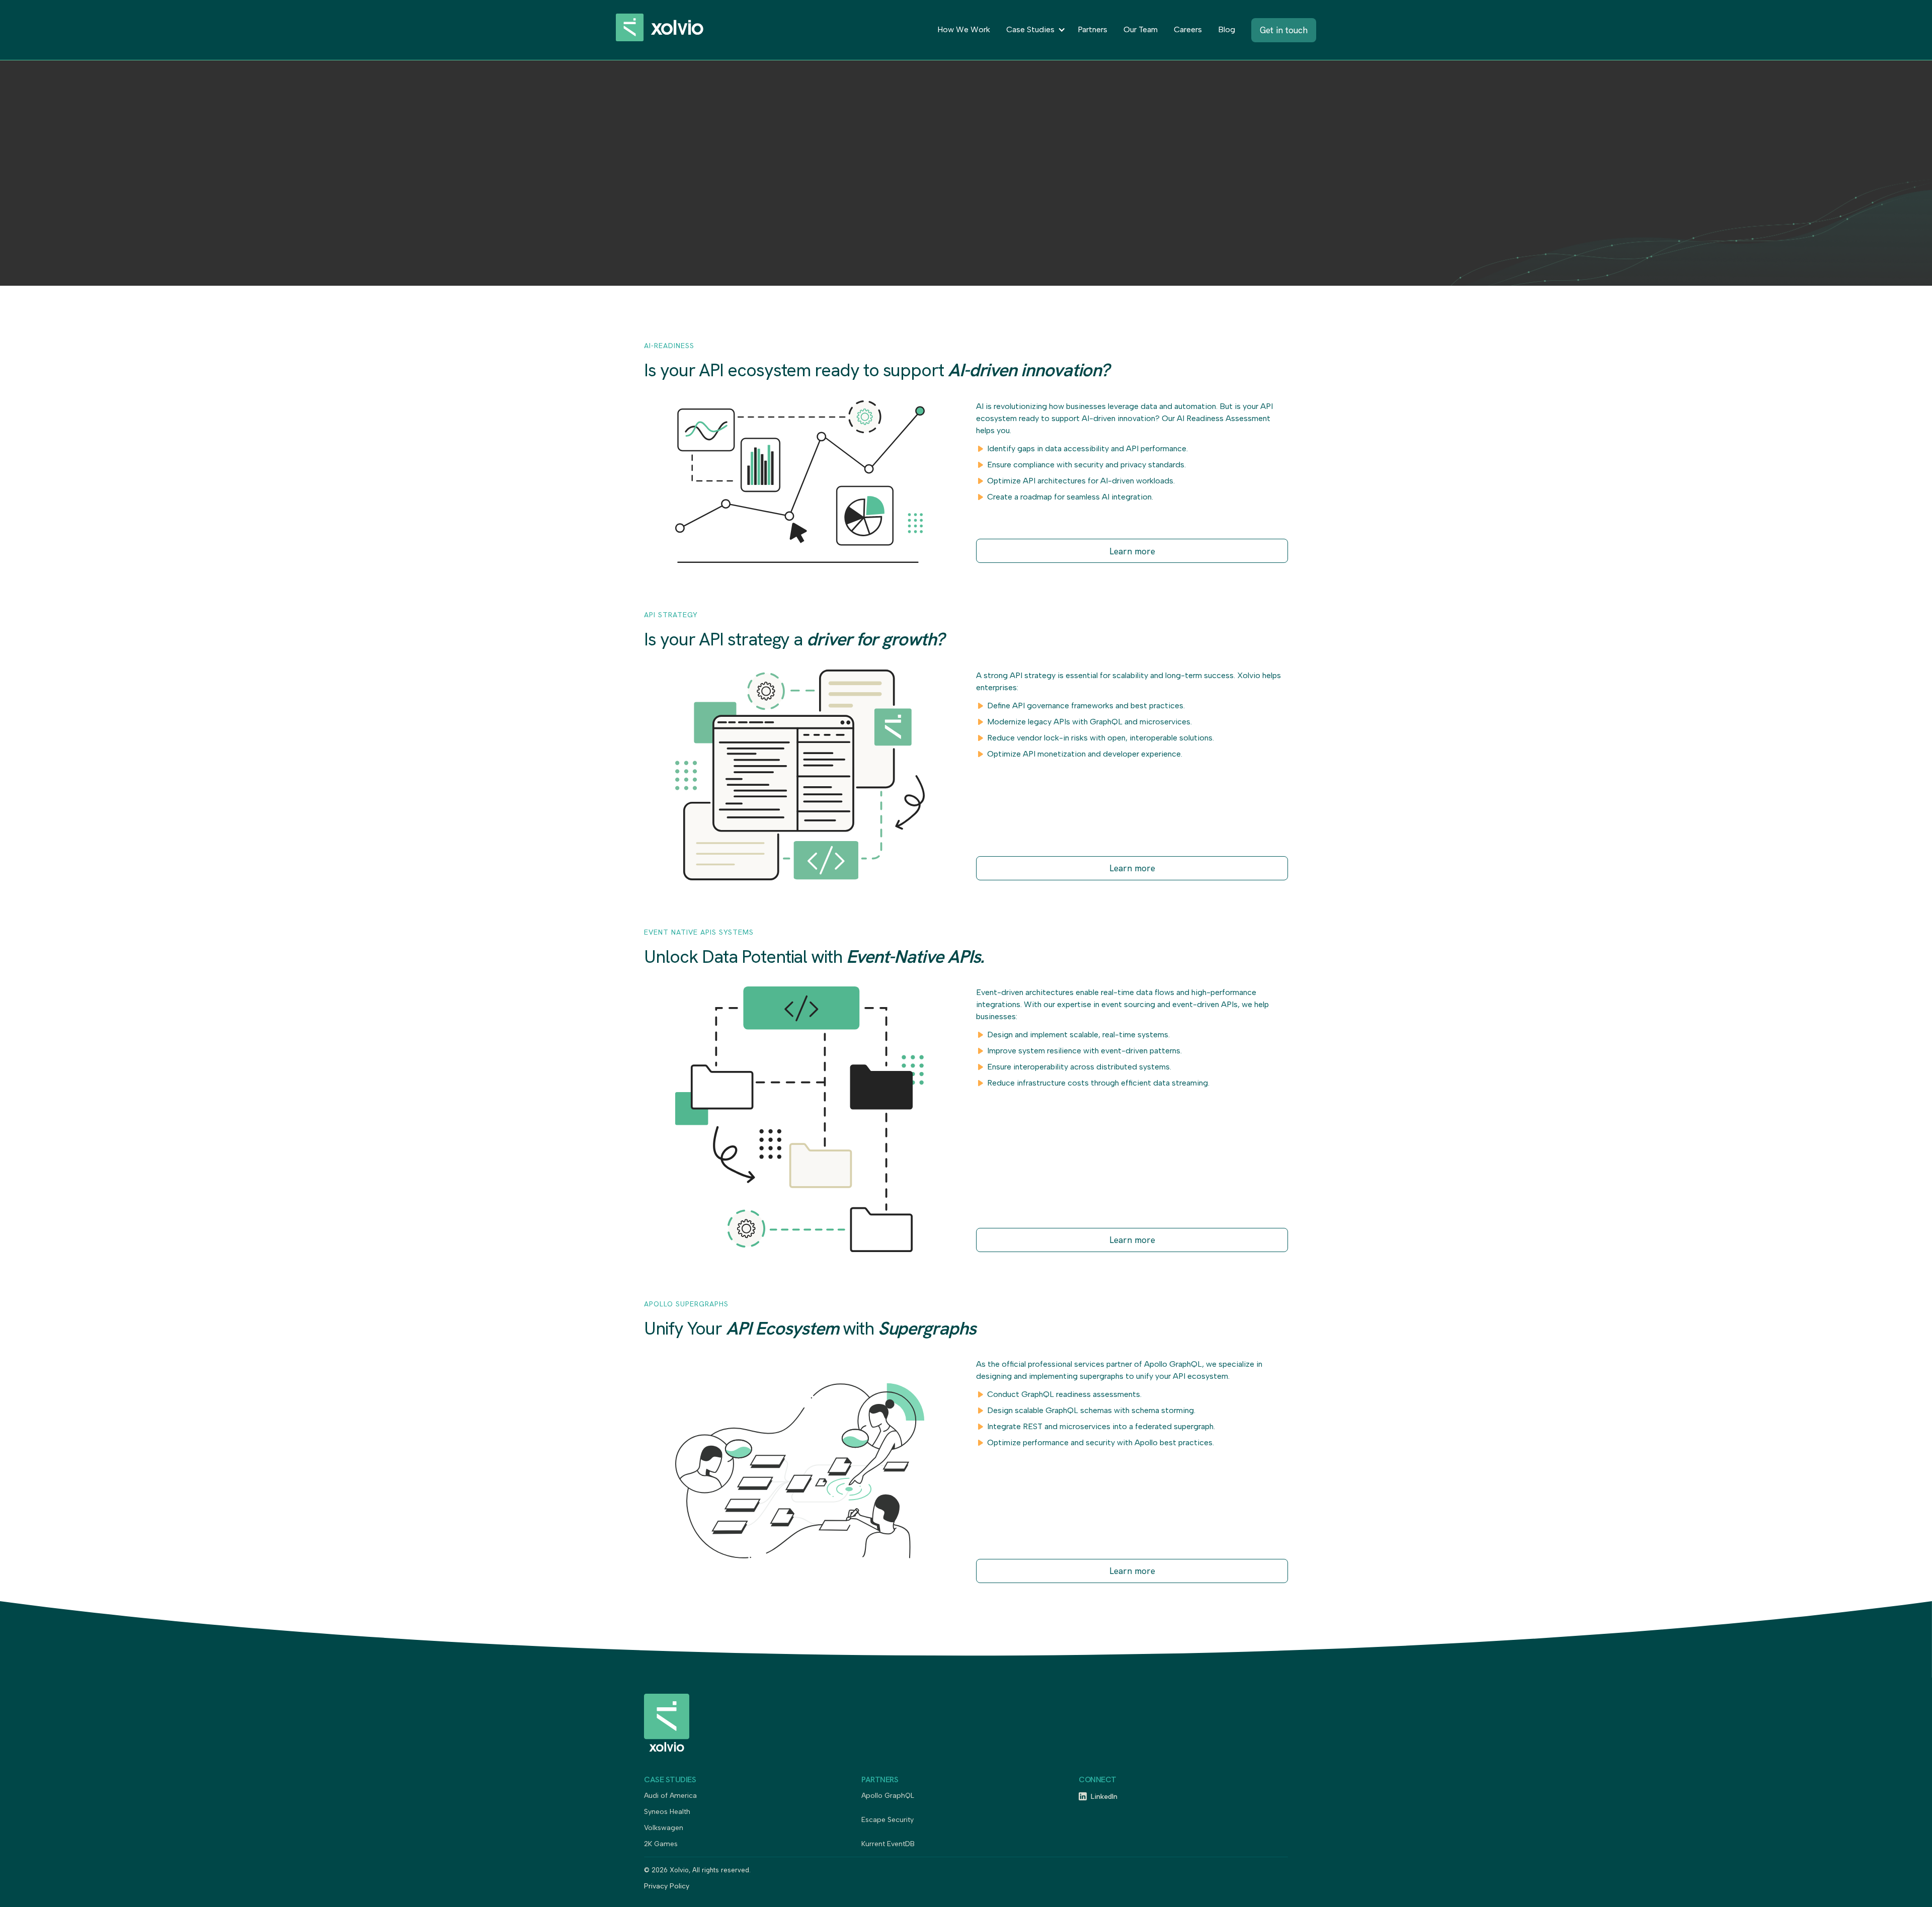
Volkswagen (664, 1828)
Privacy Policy (667, 1887)
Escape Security (888, 1820)
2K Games (661, 1844)
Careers (1188, 29)
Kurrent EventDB (888, 1844)
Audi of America (670, 1796)
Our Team (1141, 29)
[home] (671, 30)
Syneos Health (667, 1812)
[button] (1034, 30)
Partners (1093, 29)
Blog (1227, 29)
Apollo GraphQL (888, 1796)
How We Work (964, 29)
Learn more (1132, 551)
